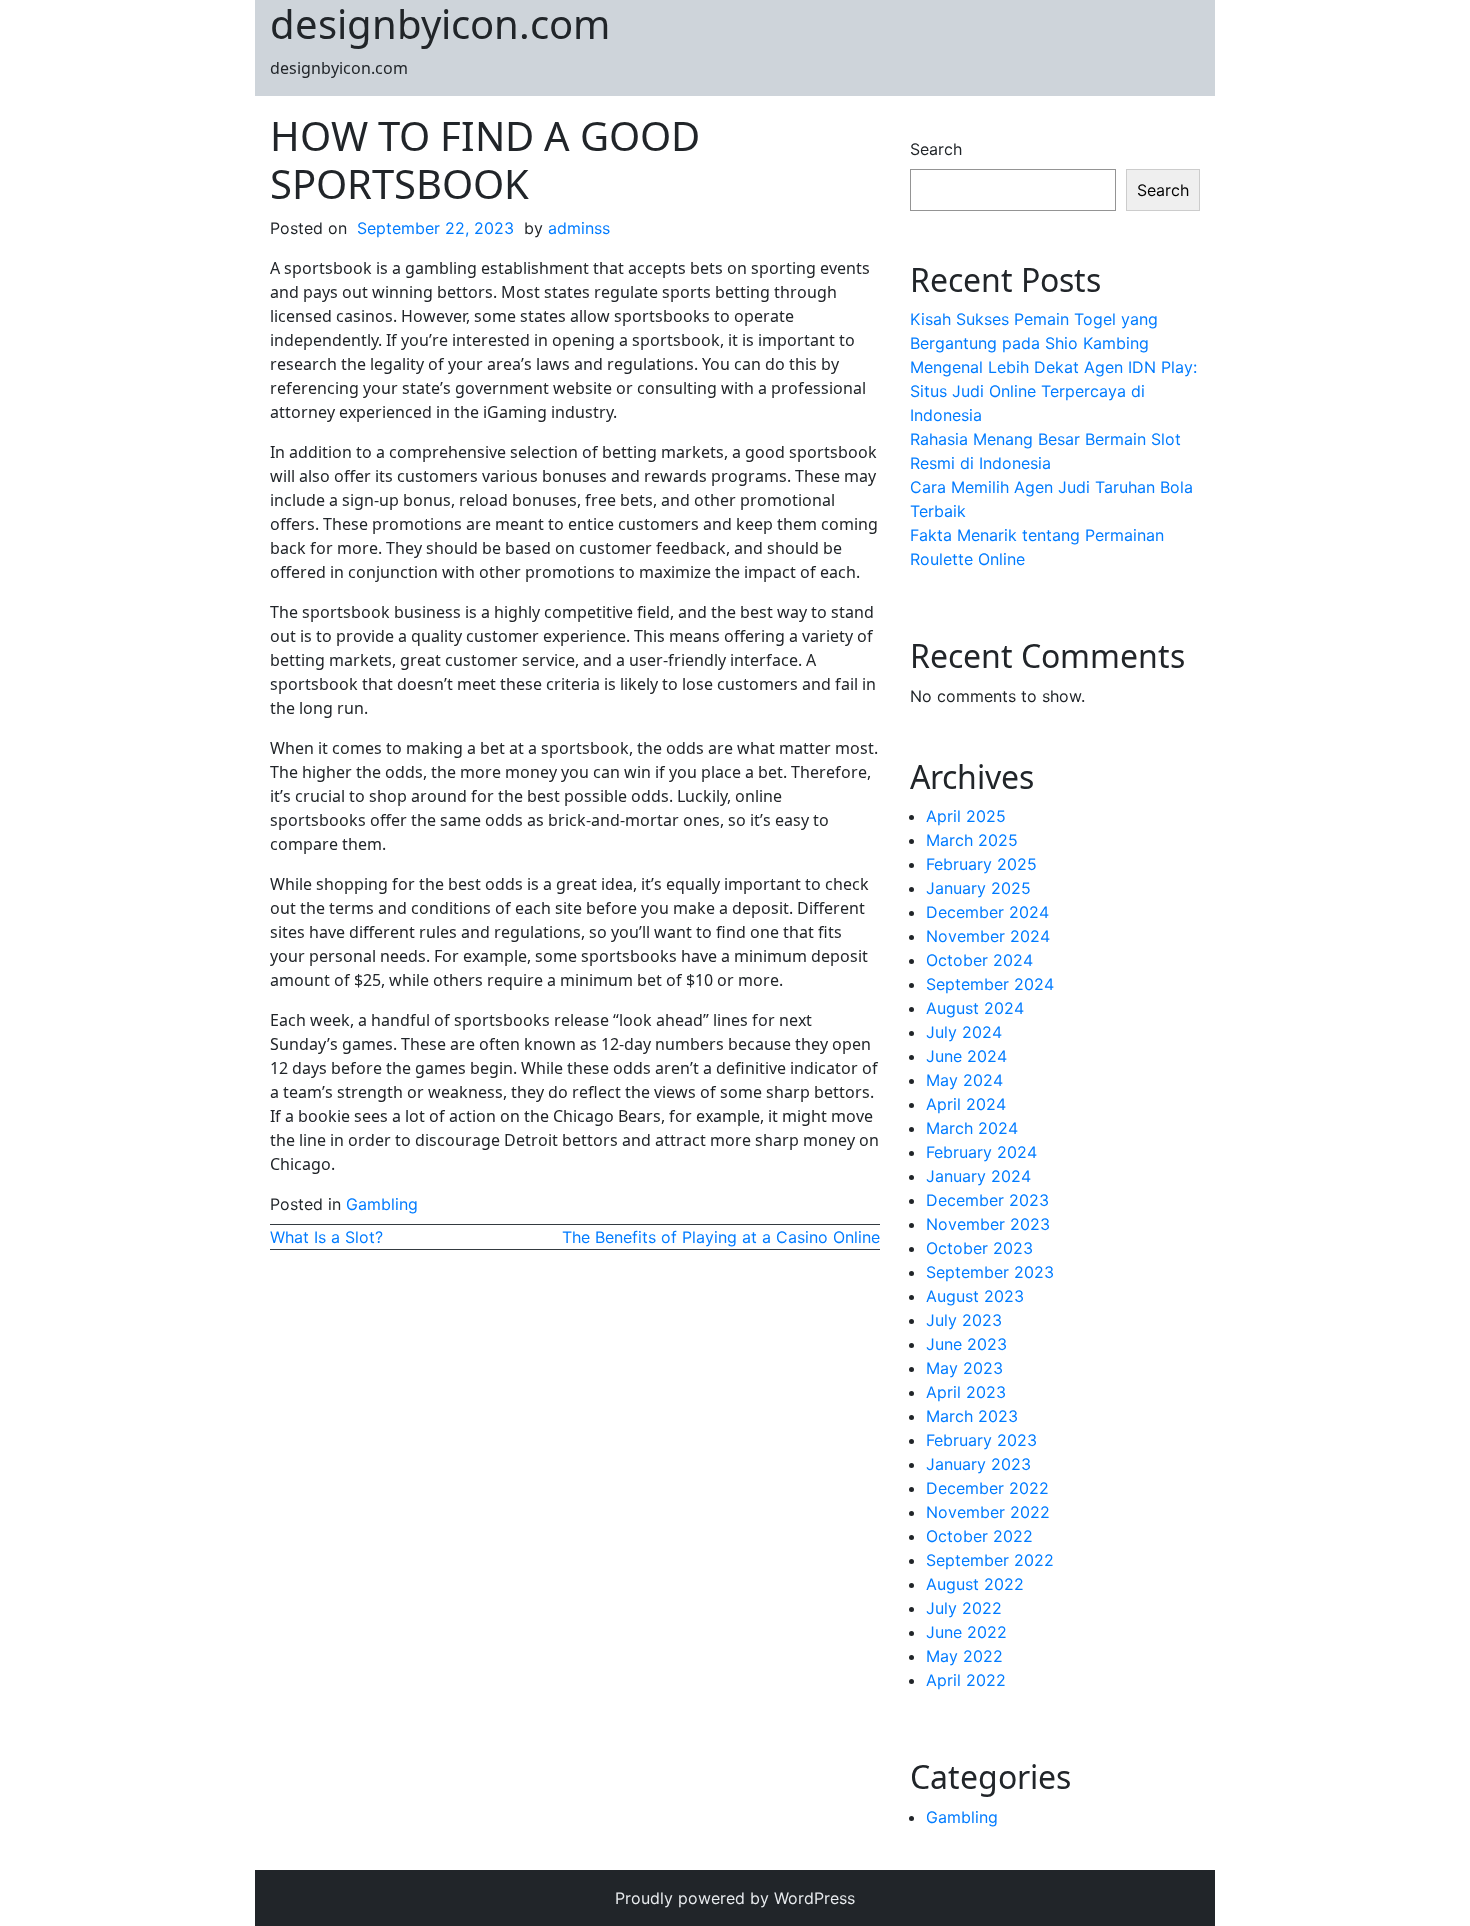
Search (936, 149)
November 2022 (988, 1512)
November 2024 (988, 936)
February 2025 (981, 864)
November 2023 (988, 1224)
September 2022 (990, 1560)
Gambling (382, 1204)
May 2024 (964, 1080)
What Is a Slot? (326, 1237)
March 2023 (972, 1416)
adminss (579, 228)
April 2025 (966, 816)
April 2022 (966, 1680)
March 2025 (972, 840)
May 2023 (964, 1368)
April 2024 (966, 1104)
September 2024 (990, 984)
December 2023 (987, 1200)
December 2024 (987, 912)
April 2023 (966, 1392)
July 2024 (964, 1032)
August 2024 (975, 1008)
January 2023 (978, 1464)
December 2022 (987, 1488)
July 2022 (964, 1608)
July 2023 (964, 1320)
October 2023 (979, 1248)
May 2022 (964, 1656)
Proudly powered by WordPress (735, 1898)
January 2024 (978, 1176)
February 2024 (981, 1152)
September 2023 (990, 1272)
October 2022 (979, 1536)
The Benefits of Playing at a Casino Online (721, 1237)
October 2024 (979, 960)
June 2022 (966, 1632)
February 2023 (981, 1440)
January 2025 (978, 888)
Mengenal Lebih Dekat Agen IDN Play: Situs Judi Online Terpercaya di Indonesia (1053, 391)
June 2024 (966, 1056)
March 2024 (972, 1128)
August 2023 (975, 1296)
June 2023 (966, 1344)
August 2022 (975, 1584)
